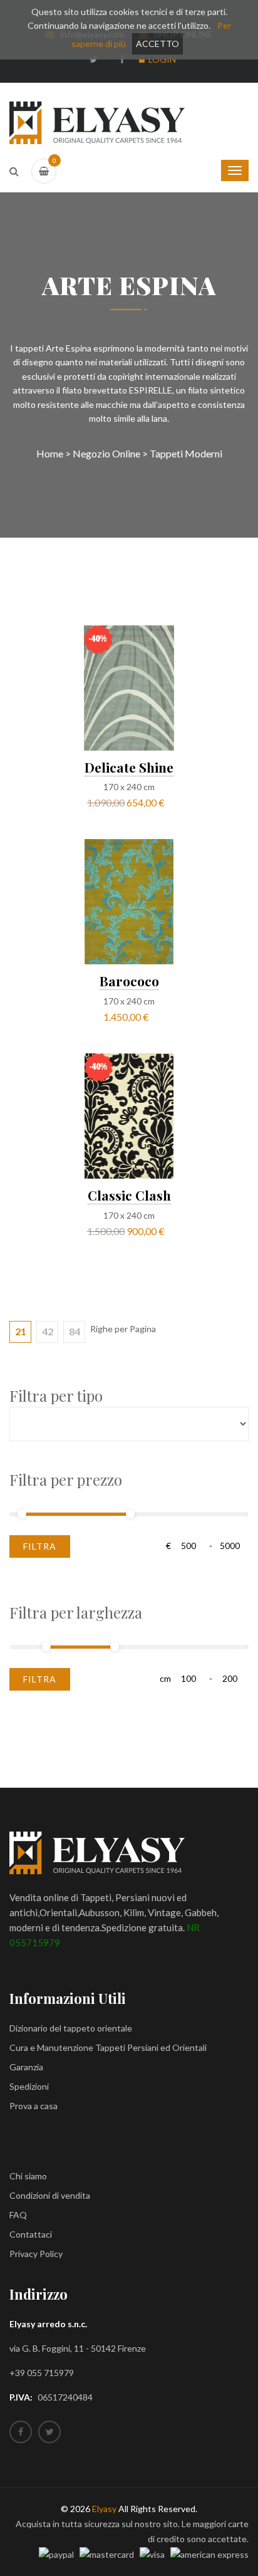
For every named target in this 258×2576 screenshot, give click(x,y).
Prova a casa (34, 2106)
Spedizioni (29, 2086)
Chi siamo (28, 2176)
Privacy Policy (36, 2254)
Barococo (129, 981)
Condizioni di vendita (50, 2195)
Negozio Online (106, 453)
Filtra (40, 1546)
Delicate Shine (129, 767)
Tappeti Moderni (186, 453)
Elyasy (104, 2509)
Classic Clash (129, 1195)
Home (50, 453)
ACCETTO (157, 44)
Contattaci (31, 2234)
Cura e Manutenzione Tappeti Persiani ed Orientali (108, 2047)
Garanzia (26, 2067)
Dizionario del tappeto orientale (71, 2028)
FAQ (18, 2215)
